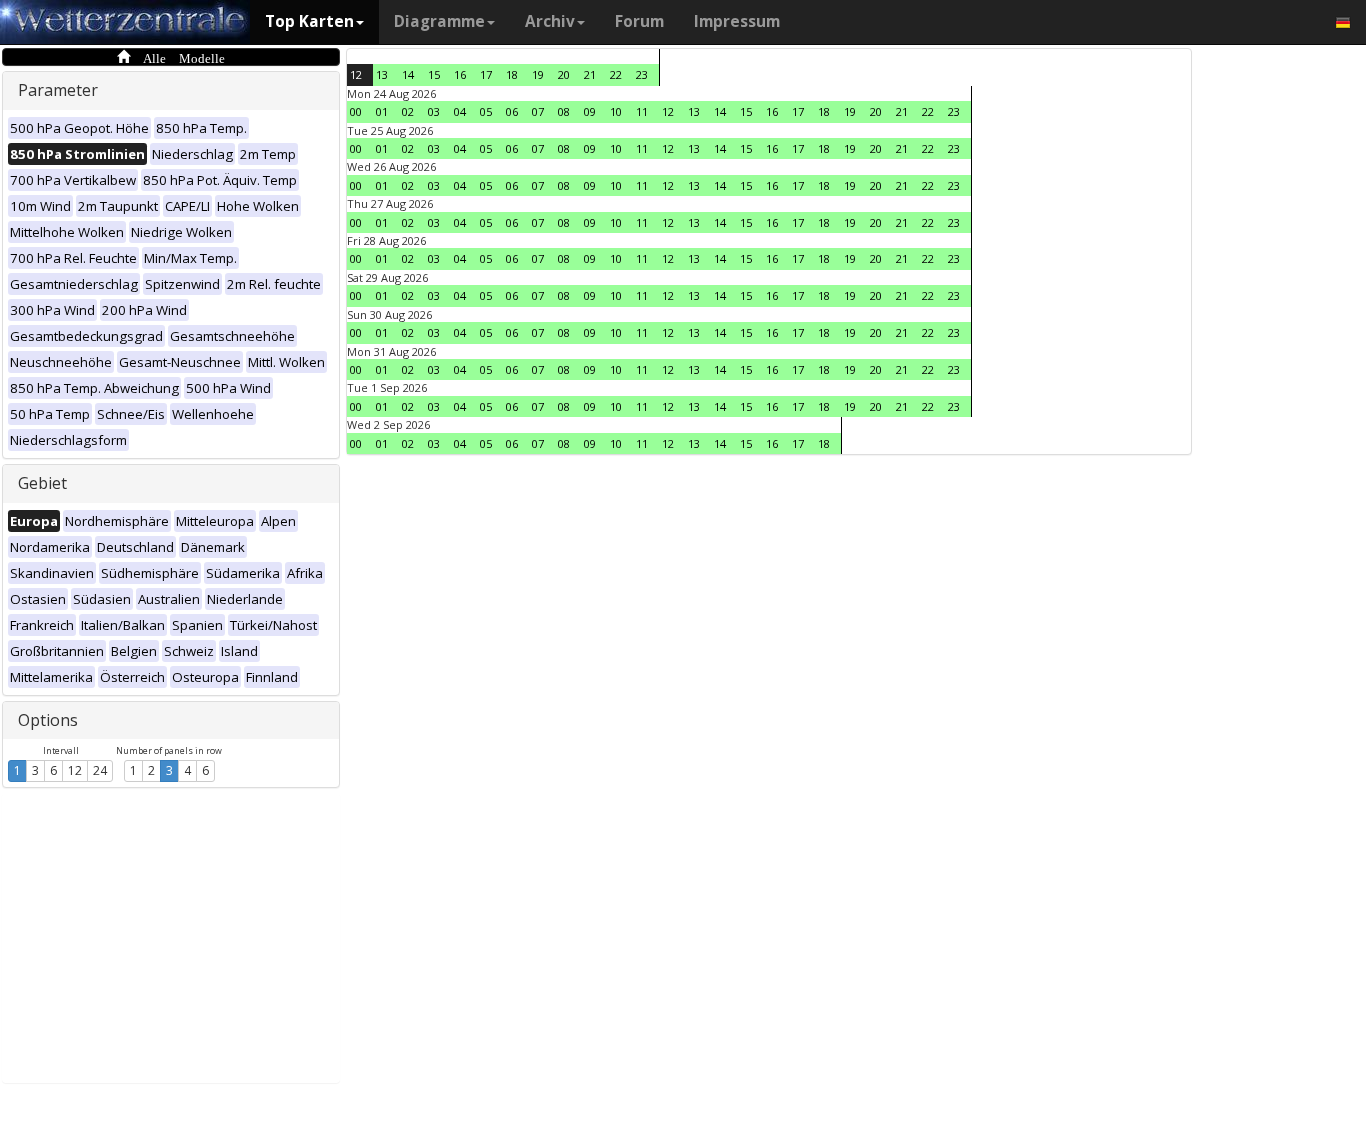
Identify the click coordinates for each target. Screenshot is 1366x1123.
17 (486, 74)
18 (512, 74)
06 (512, 111)
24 (100, 770)
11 (642, 111)
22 (616, 74)
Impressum (737, 21)
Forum (639, 21)
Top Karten (309, 21)
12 (75, 770)
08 (564, 111)
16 (460, 74)
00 (356, 111)
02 (408, 111)
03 (434, 111)
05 (486, 111)
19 (538, 74)
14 (408, 74)
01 (382, 111)
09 (590, 111)
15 (434, 74)
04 (460, 111)
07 (538, 111)
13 (382, 74)
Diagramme (439, 21)
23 (642, 74)
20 (564, 74)
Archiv (550, 21)
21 (590, 74)
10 (616, 111)
